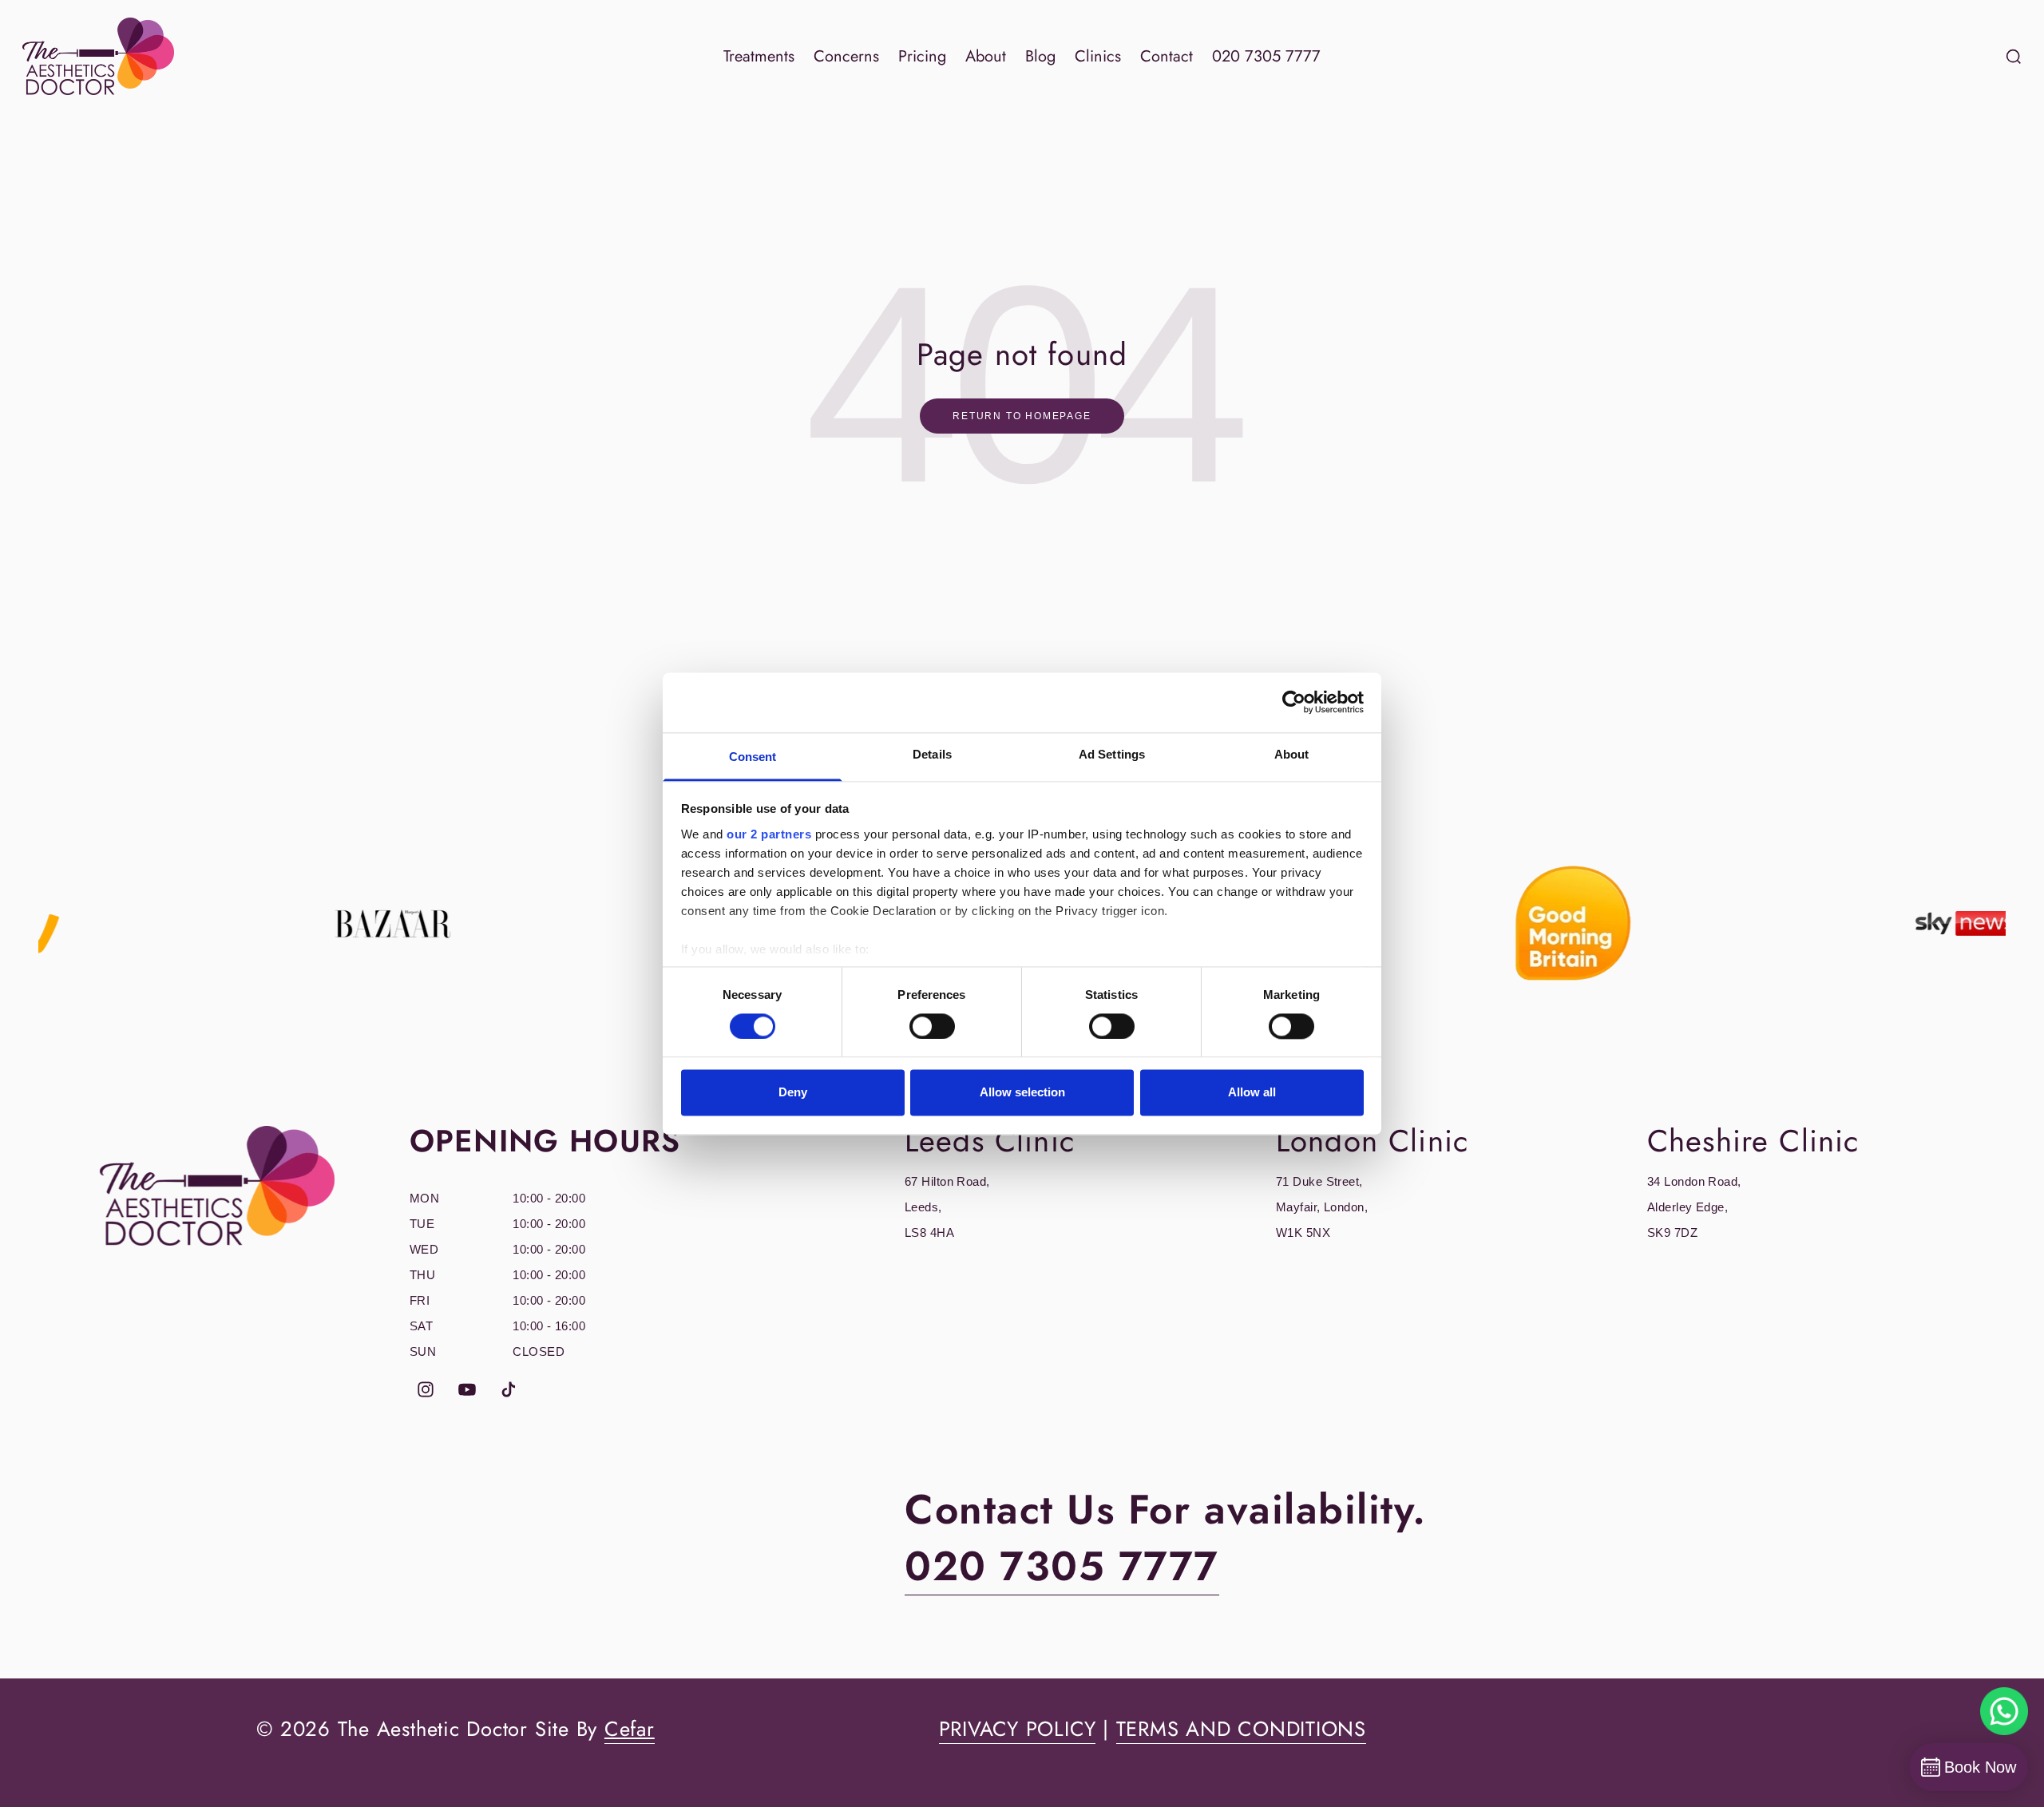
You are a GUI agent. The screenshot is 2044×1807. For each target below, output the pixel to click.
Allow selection (1022, 1093)
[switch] (932, 1026)
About (986, 56)
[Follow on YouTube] (467, 1389)
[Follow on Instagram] (426, 1389)
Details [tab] (932, 754)
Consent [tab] (753, 757)
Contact (1167, 56)
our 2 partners (769, 834)
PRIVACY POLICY (1018, 1729)
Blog (1040, 56)
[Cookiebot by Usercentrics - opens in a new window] (1294, 702)
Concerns (846, 56)
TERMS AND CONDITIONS (1241, 1729)
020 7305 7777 (1266, 56)
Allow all (1252, 1093)
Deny (793, 1093)
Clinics (1098, 56)
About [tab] (1292, 754)
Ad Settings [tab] (1112, 754)
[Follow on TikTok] (509, 1389)
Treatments (759, 56)
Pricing (922, 56)
